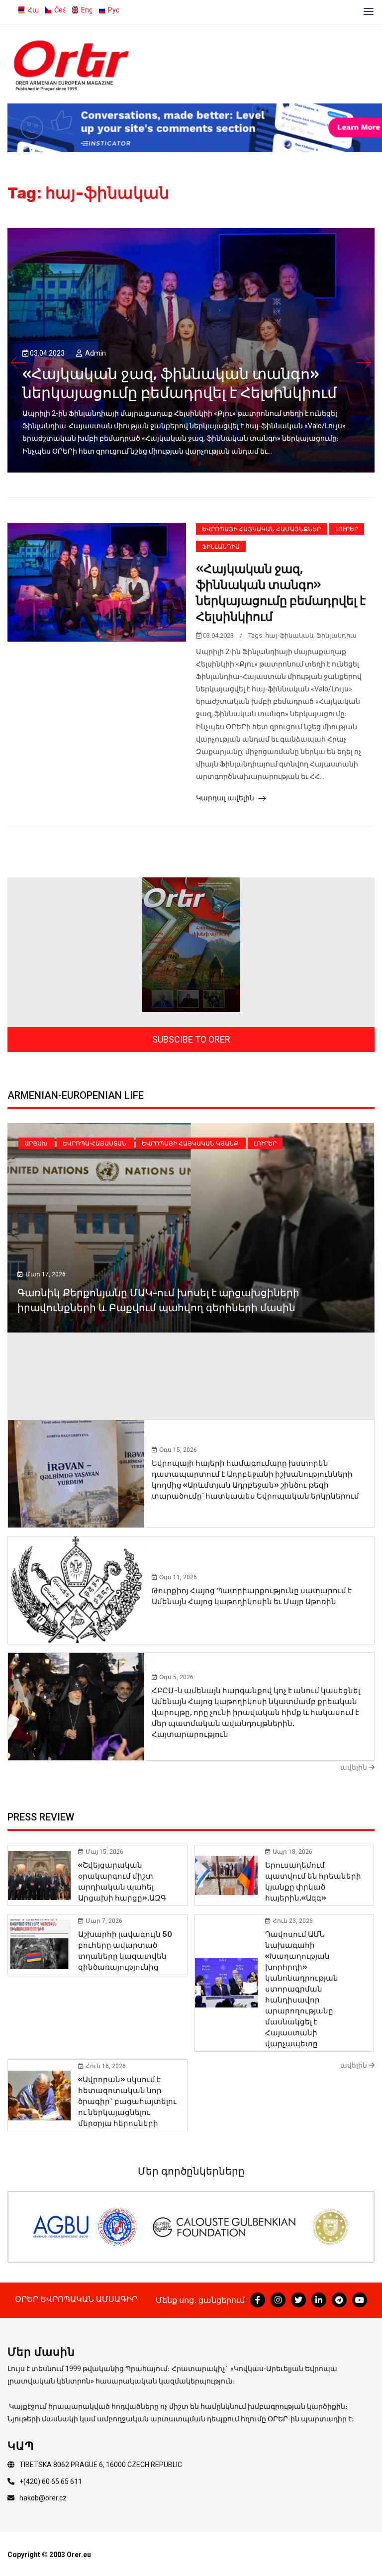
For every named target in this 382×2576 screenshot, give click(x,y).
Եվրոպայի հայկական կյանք (191, 1144)
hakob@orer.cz (43, 2498)
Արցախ (37, 1144)
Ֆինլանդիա (221, 547)
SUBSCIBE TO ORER (191, 1039)
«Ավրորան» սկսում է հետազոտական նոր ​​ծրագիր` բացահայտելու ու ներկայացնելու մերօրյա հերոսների (127, 2101)
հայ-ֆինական (289, 635)
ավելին (354, 1767)
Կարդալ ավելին (226, 798)
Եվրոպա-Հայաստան (95, 1144)
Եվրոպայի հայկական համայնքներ (261, 529)
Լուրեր (347, 529)
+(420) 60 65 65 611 (51, 2481)
